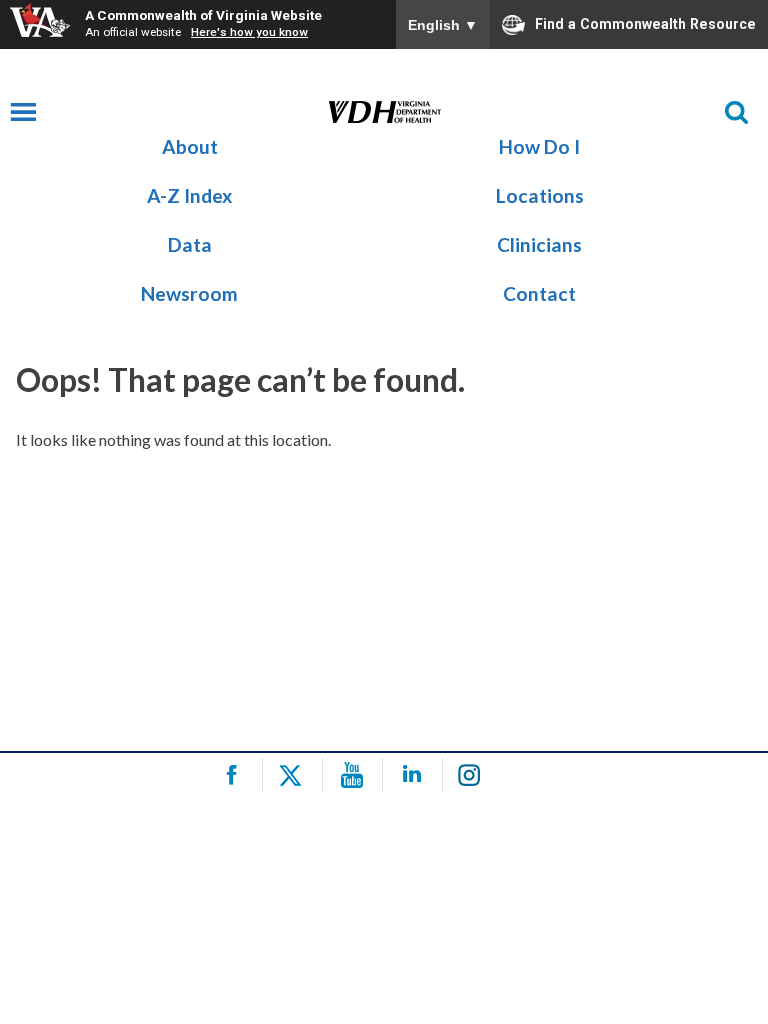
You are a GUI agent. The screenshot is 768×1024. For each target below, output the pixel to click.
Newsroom (189, 293)
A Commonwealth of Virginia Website (203, 15)
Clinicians (539, 244)
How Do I (539, 146)
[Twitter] (295, 775)
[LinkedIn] (415, 775)
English (443, 25)
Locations (540, 195)
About (190, 146)
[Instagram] (475, 775)
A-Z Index (189, 195)
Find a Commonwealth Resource (645, 23)
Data (190, 244)
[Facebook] (235, 775)
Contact (539, 293)
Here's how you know (249, 32)
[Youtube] (355, 775)
